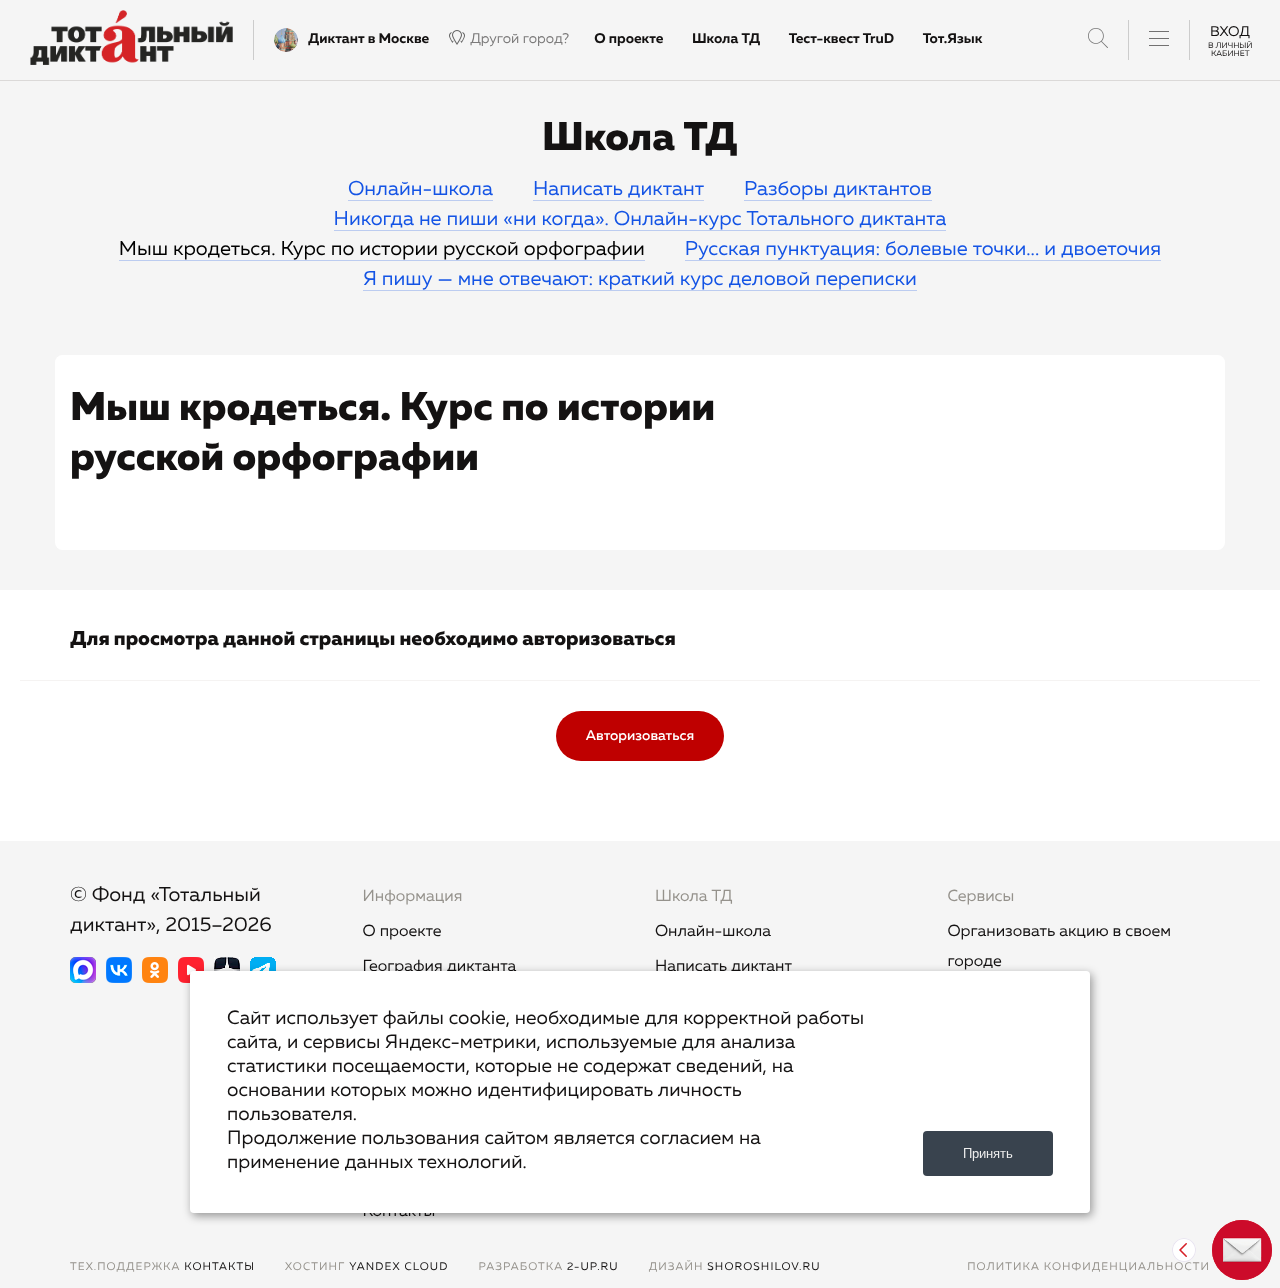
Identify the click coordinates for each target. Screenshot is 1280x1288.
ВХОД (1230, 39)
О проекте (628, 39)
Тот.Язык (953, 39)
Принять (988, 1153)
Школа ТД (726, 39)
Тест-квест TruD (841, 39)
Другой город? (519, 39)
